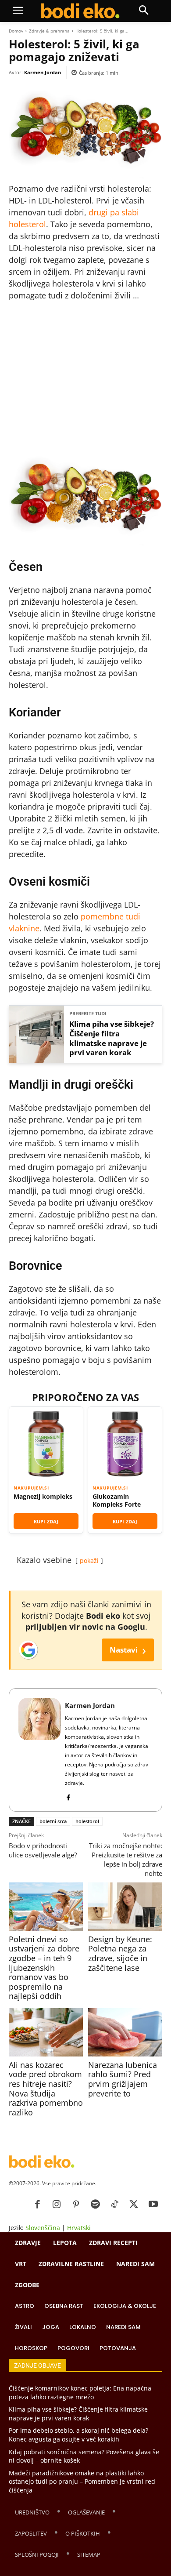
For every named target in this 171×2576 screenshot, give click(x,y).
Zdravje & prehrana (49, 31)
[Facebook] (68, 1796)
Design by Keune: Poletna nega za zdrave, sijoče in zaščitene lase (120, 1953)
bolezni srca (53, 1821)
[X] (134, 2205)
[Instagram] (57, 2205)
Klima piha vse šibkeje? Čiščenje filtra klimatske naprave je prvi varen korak (112, 1038)
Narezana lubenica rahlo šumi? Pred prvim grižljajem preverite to (123, 2079)
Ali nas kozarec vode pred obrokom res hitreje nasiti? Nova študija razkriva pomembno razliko (46, 2089)
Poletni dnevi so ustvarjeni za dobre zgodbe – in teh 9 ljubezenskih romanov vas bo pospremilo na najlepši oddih (44, 1968)
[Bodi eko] (80, 11)
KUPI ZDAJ (46, 1521)
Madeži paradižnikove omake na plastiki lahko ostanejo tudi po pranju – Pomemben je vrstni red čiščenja (82, 2482)
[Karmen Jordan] (39, 1750)
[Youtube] (153, 2205)
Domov (16, 31)
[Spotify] (95, 2205)
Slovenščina (43, 2228)
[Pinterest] (76, 2205)
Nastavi (128, 1650)
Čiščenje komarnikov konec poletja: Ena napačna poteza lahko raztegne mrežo (80, 2393)
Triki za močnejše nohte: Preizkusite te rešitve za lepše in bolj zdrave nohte (126, 1859)
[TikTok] (114, 2205)
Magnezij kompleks (43, 1497)
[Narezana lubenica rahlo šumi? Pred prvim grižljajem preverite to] (125, 2032)
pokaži (89, 1560)
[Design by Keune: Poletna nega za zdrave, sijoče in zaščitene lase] (125, 1907)
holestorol (87, 1821)
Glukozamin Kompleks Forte (117, 1500)
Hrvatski (79, 2228)
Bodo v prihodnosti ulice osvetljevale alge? (43, 1850)
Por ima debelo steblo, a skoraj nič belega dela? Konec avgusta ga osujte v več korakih (78, 2435)
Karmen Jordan (43, 72)
